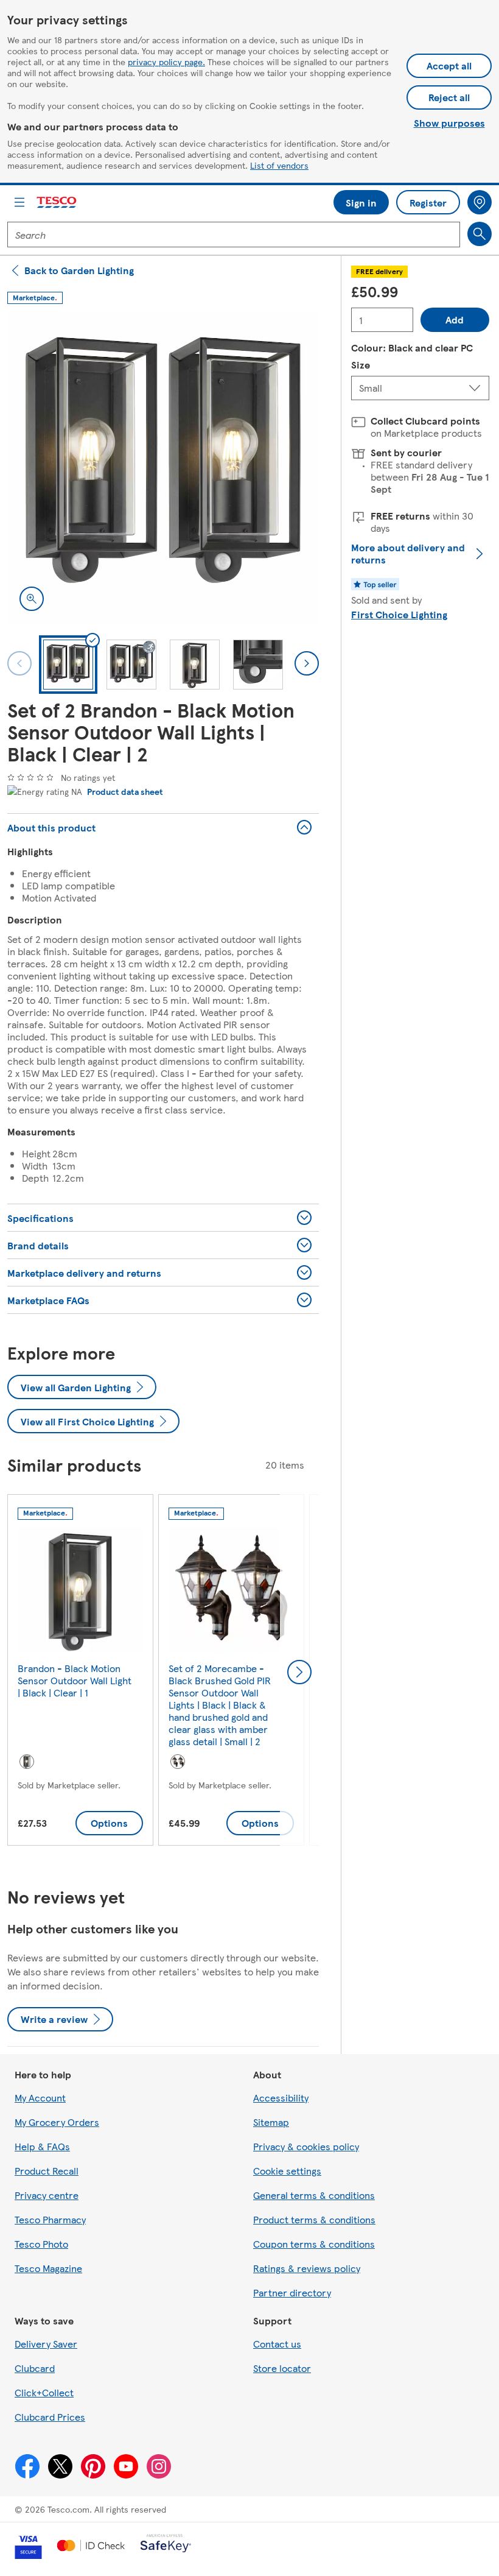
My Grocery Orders (57, 2122)
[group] (80, 1672)
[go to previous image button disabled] (19, 663)
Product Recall (47, 2171)
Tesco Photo (41, 2244)
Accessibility (281, 2098)
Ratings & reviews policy (307, 2268)
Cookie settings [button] (287, 2171)
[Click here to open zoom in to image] (32, 599)
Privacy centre (47, 2195)
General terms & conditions (314, 2195)
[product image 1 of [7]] (163, 467)
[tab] (68, 665)
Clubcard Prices (50, 2417)
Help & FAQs (42, 2146)
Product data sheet (125, 791)
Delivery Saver (46, 2344)
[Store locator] (480, 202)
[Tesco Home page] (57, 203)
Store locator (282, 2368)
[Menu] (19, 202)
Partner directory (292, 2292)
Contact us (277, 2344)
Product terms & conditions (314, 2219)
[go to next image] (307, 663)
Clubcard (35, 2368)
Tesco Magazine (48, 2268)
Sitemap (271, 2122)
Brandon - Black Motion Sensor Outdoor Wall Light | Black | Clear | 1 (75, 1680)
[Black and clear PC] (27, 1762)
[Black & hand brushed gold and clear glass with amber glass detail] (178, 1762)
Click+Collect (44, 2392)
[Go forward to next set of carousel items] (299, 1672)
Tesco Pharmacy (50, 2219)
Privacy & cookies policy (306, 2146)
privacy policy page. (166, 62)
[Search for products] (480, 234)
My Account (40, 2098)
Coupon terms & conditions (314, 2244)
